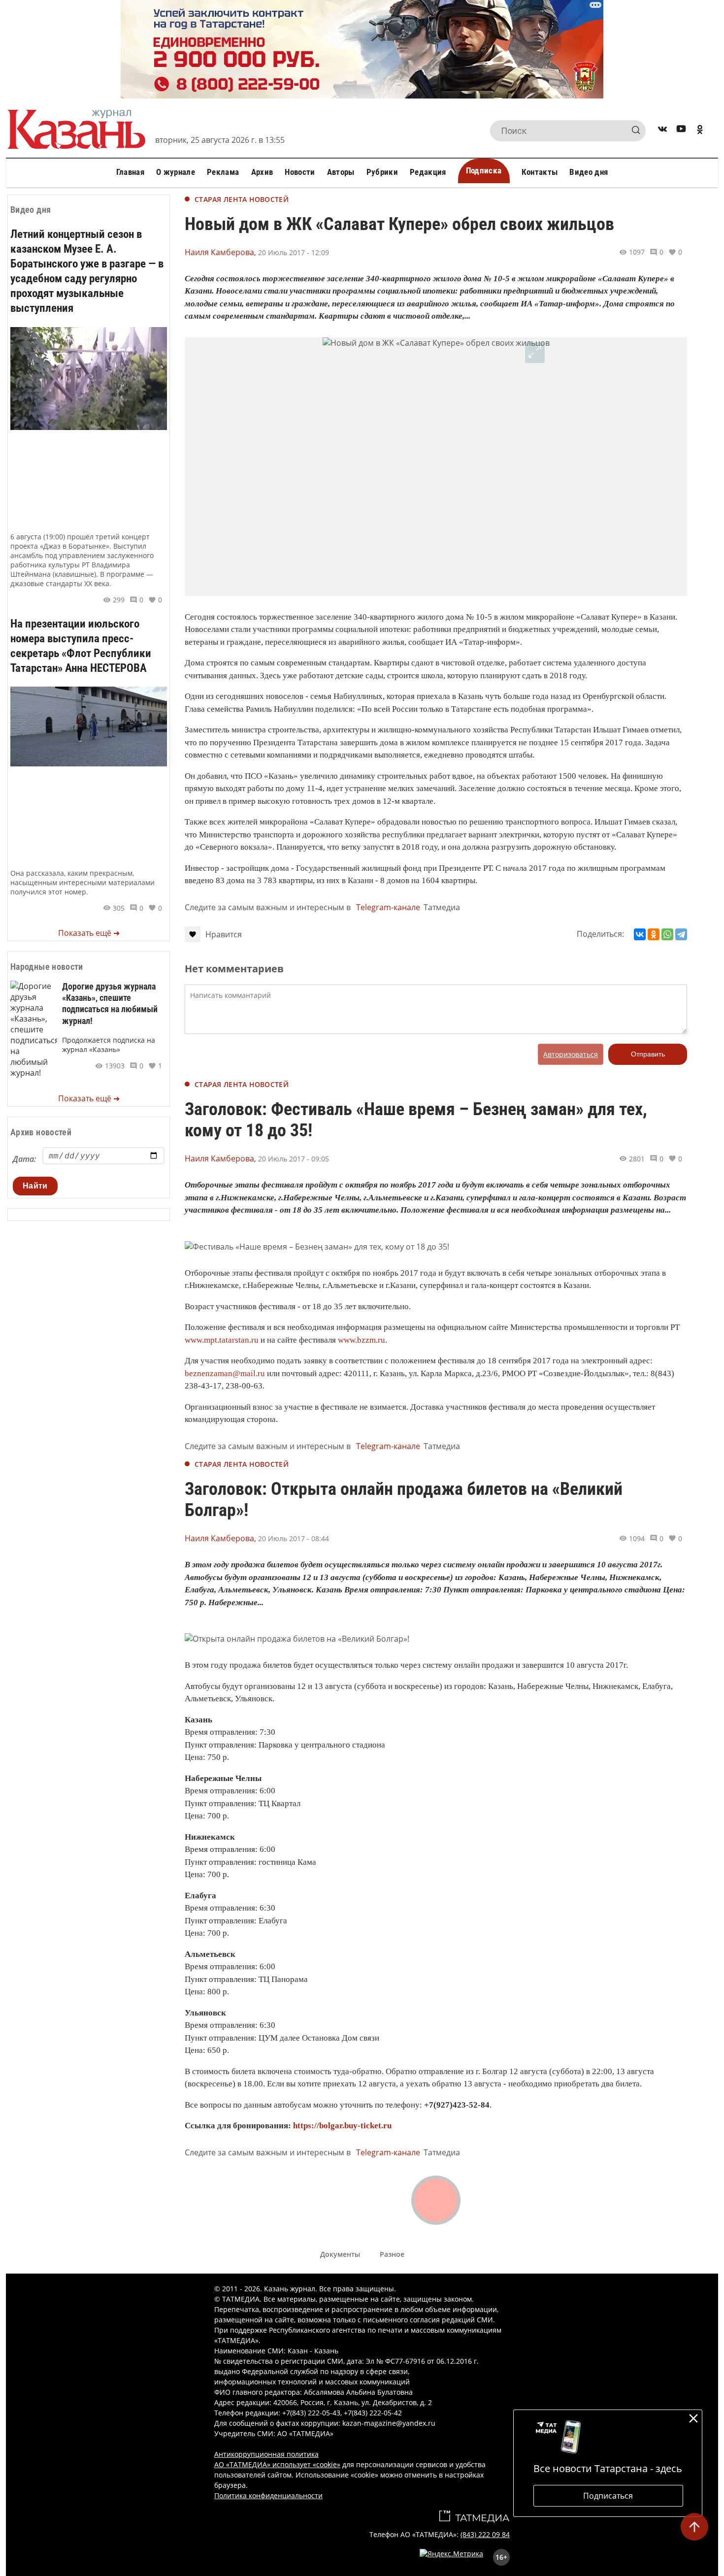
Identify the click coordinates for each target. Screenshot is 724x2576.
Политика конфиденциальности (268, 2495)
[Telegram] (681, 934)
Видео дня (589, 172)
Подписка (484, 170)
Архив (262, 172)
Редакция (428, 172)
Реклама (223, 172)
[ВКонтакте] (640, 934)
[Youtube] (681, 131)
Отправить (648, 1054)
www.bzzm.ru (362, 1340)
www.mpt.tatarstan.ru (222, 1340)
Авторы (341, 172)
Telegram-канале (388, 907)
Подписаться (608, 2496)
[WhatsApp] (667, 934)
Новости (300, 172)
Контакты (540, 172)
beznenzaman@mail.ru (225, 1373)
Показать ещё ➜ (89, 933)
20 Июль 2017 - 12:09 (294, 252)
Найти (35, 1186)
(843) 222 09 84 (485, 2534)
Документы (340, 2254)
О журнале (176, 172)
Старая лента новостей (242, 199)
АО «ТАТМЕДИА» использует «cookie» (277, 2464)
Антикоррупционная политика (266, 2454)
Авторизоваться (571, 1054)
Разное (392, 2254)
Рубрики (382, 172)
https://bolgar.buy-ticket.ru (342, 2126)
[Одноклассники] (654, 934)
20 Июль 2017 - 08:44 (294, 1538)
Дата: (24, 1159)
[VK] (662, 131)
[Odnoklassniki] (700, 131)
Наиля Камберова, (220, 252)
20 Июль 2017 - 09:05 (294, 1159)
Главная (130, 172)
